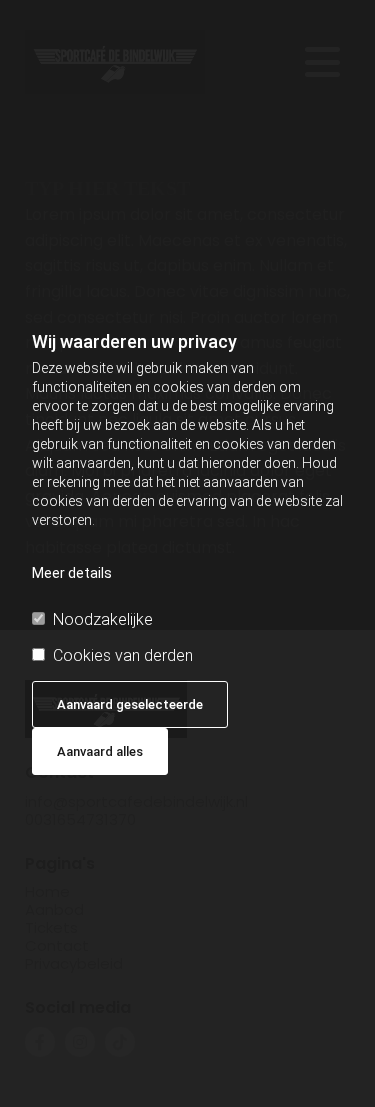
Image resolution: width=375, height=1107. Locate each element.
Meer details (72, 573)
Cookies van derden (123, 655)
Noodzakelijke (103, 619)
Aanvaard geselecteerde (130, 704)
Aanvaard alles (100, 751)
